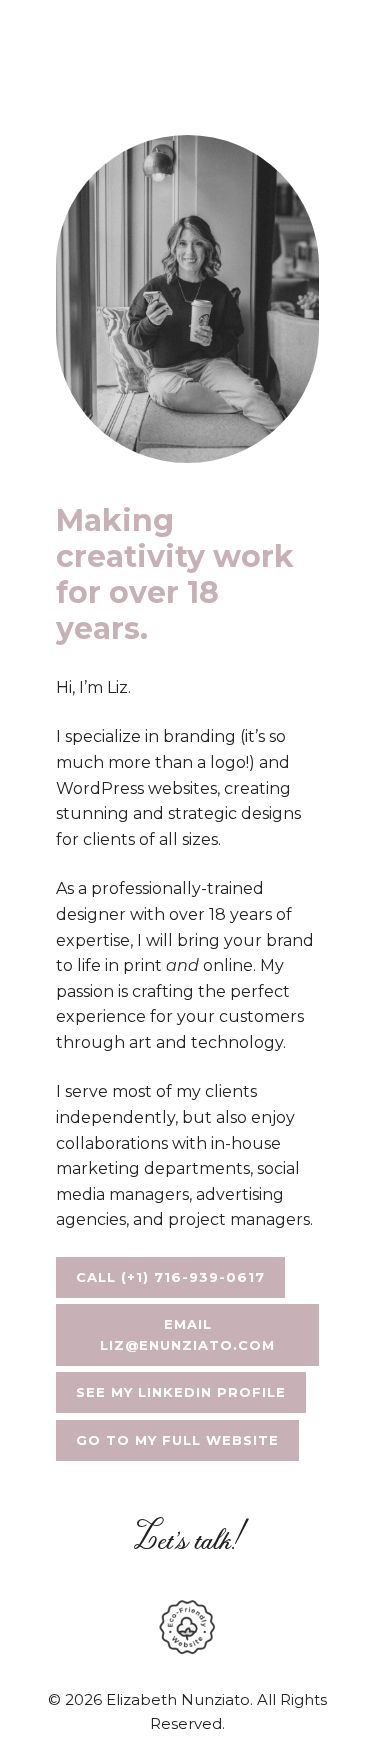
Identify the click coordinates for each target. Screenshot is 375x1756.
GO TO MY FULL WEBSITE (177, 1440)
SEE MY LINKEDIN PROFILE (181, 1392)
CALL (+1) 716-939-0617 (170, 1277)
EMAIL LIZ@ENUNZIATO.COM (187, 1334)
